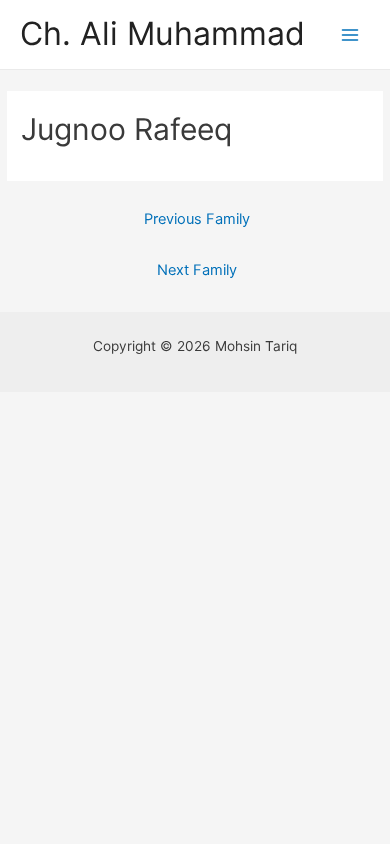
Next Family (197, 270)
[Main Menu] (350, 34)
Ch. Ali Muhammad (162, 33)
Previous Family (197, 219)
